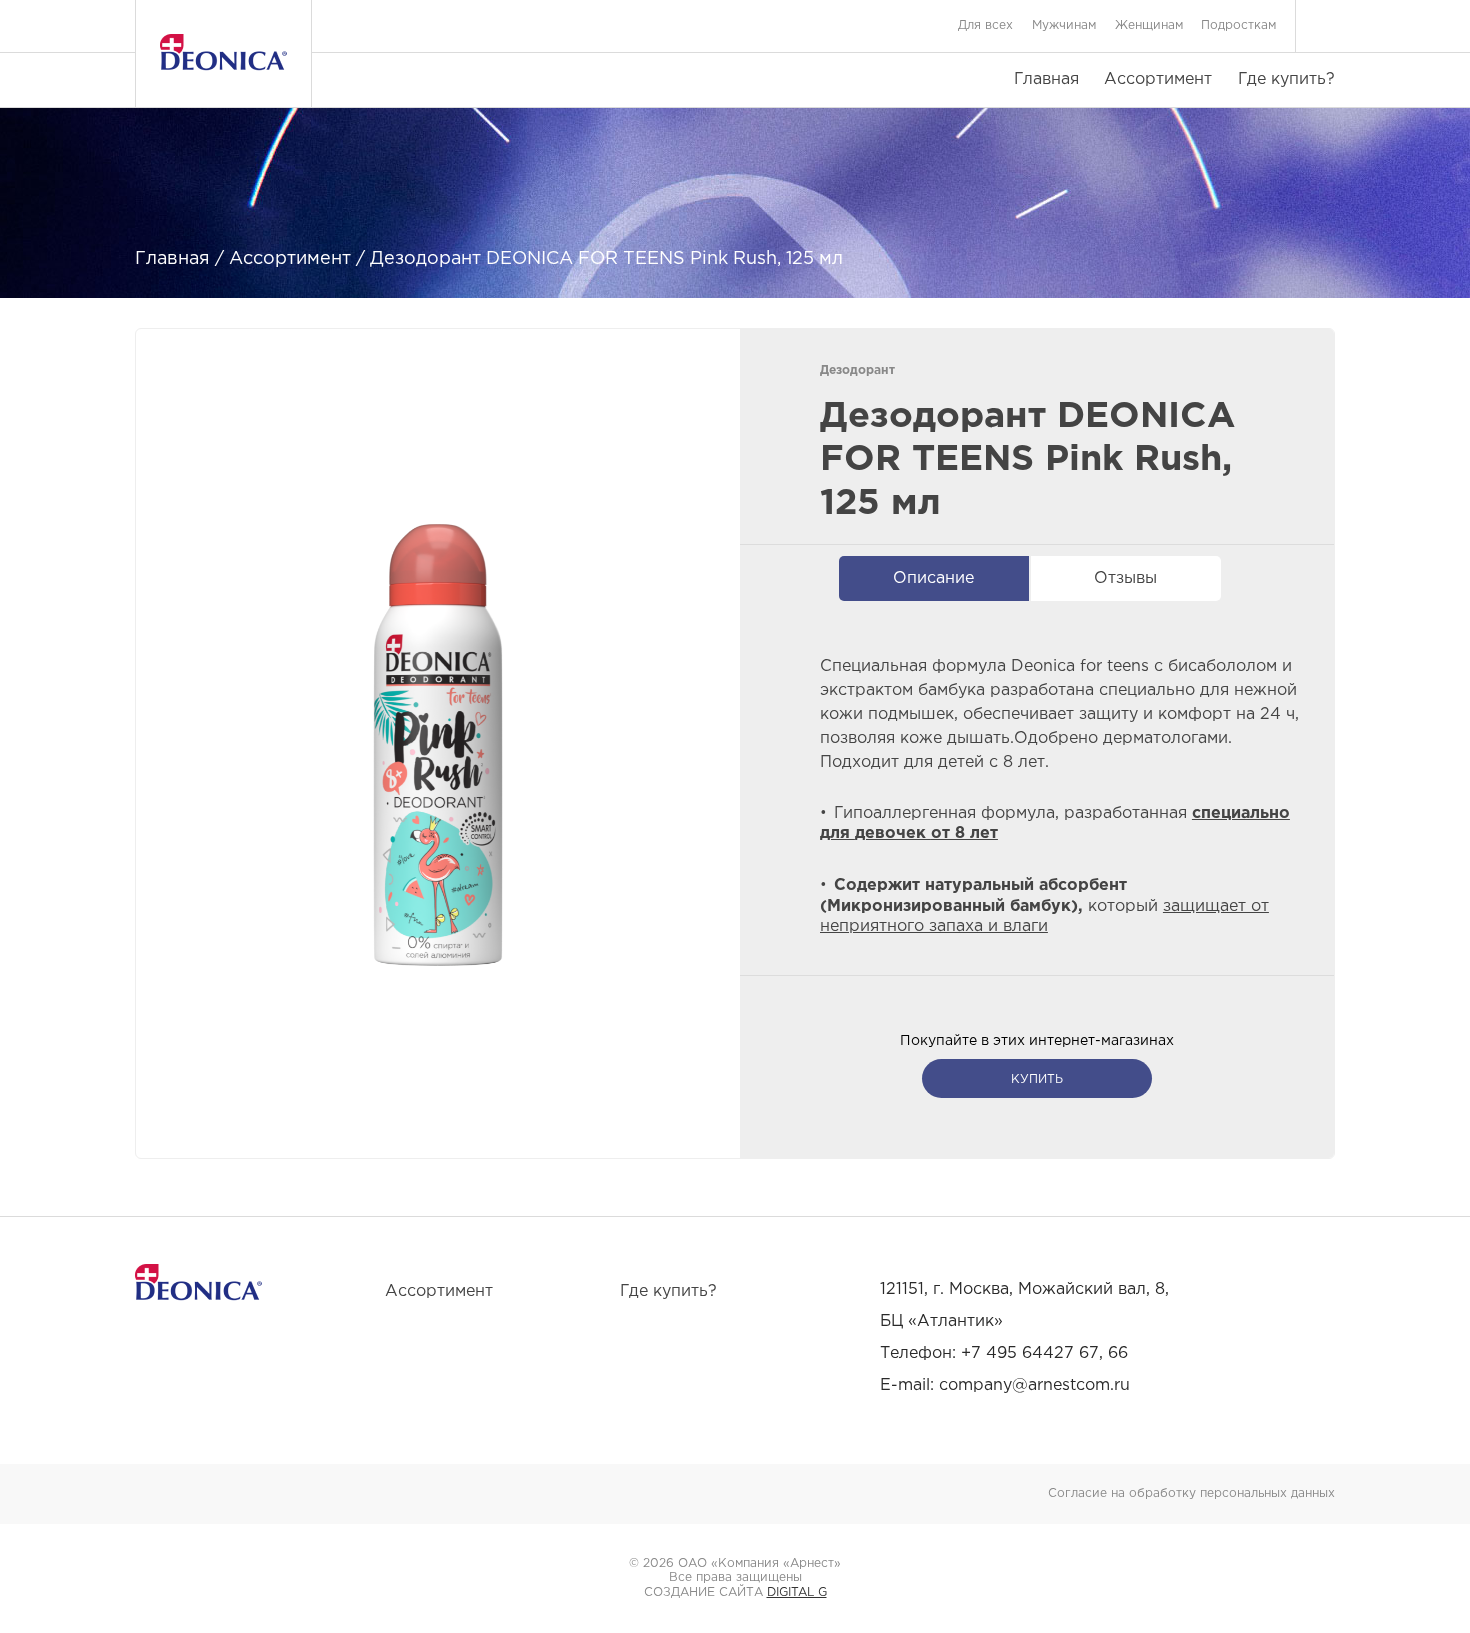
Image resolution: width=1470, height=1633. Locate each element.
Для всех (985, 25)
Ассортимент (1158, 79)
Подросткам (1238, 25)
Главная (1046, 79)
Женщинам (1149, 25)
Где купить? (1286, 79)
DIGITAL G (797, 1592)
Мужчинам (1064, 25)
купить (1037, 1079)
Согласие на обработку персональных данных (1191, 1493)
